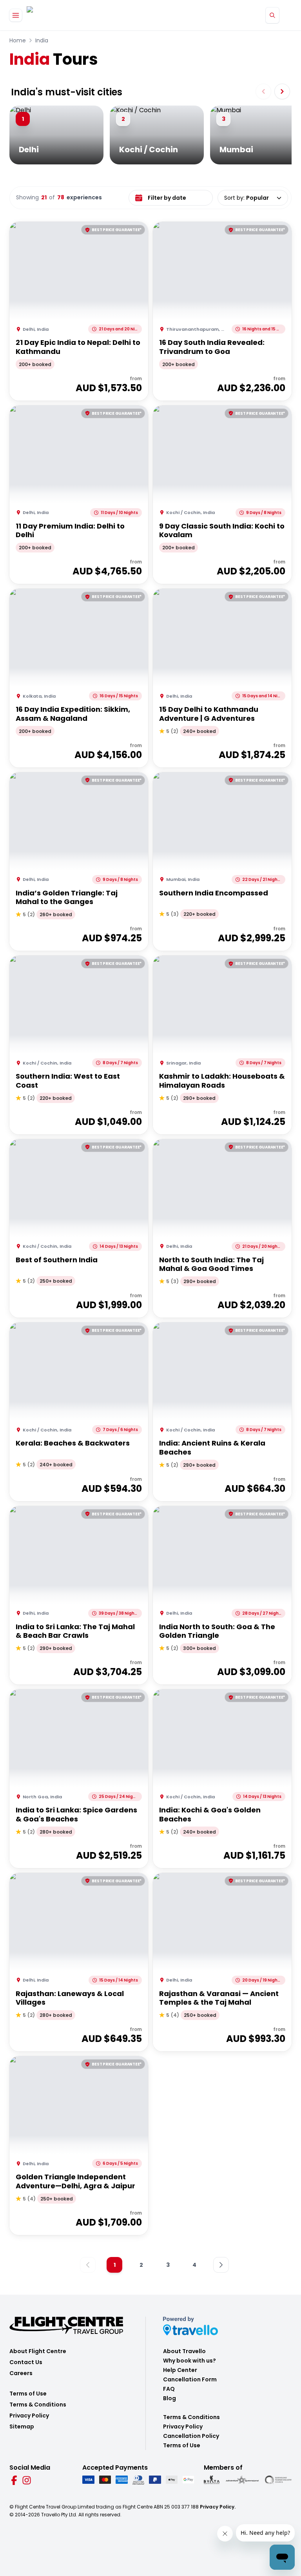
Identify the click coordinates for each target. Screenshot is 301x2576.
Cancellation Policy (191, 2436)
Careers (21, 2373)
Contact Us (26, 2362)
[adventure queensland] (242, 2480)
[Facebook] (14, 2480)
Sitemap (22, 2427)
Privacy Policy (29, 2416)
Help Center (180, 2370)
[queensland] (278, 2480)
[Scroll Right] (282, 91)
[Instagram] (27, 2480)
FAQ (169, 2389)
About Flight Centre (38, 2351)
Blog (170, 2398)
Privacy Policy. (218, 2507)
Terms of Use (28, 2394)
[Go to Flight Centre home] (50, 15)
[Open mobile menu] (16, 15)
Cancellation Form (190, 2379)
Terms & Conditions (38, 2405)
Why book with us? (189, 2361)
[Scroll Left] (263, 91)
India (42, 40)
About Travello (184, 2351)
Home (18, 40)
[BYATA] (212, 2480)
